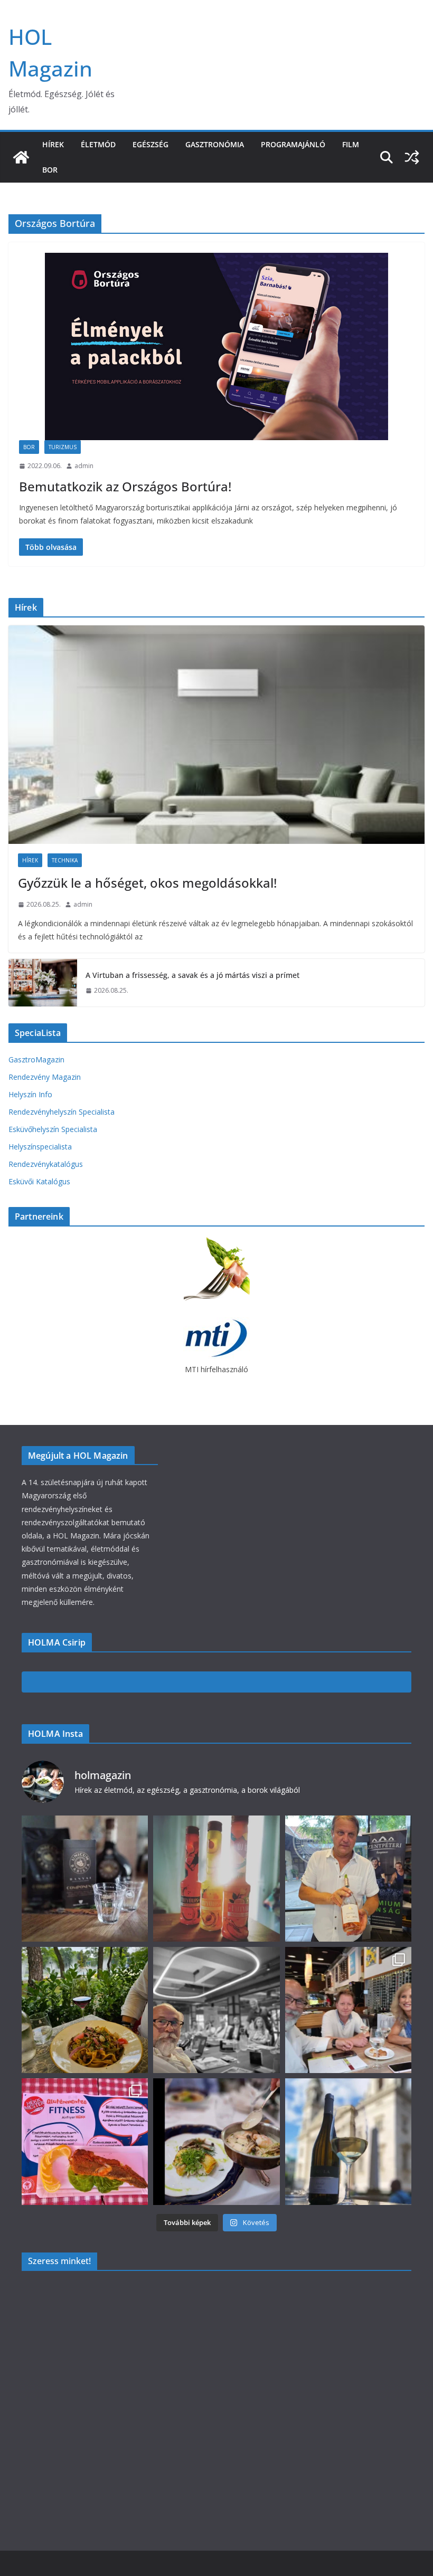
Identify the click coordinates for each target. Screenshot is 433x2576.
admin (84, 466)
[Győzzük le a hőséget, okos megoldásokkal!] (216, 735)
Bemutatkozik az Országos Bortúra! (125, 486)
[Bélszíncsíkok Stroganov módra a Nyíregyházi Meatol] (85, 2010)
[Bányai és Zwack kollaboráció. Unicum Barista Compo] (85, 1879)
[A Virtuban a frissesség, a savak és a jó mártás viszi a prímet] (43, 983)
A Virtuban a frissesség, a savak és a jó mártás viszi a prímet (192, 975)
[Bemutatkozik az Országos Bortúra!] (216, 346)
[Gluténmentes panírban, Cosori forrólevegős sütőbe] (85, 2141)
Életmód (98, 144)
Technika (65, 860)
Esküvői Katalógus (39, 1181)
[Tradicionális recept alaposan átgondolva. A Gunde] (216, 2141)
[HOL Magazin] (21, 157)
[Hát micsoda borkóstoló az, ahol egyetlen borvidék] (216, 2010)
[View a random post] (412, 157)
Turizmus (63, 447)
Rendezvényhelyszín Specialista (62, 1112)
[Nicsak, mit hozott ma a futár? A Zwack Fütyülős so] (216, 1879)
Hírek (53, 144)
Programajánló (293, 144)
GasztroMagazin (36, 1059)
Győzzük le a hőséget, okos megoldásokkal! (147, 883)
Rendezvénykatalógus (46, 1164)
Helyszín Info (30, 1094)
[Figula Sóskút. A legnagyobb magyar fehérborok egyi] (348, 2141)
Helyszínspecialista (40, 1147)
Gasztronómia (215, 144)
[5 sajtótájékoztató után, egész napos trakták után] (348, 2010)
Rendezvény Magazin (45, 1077)
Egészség (150, 144)
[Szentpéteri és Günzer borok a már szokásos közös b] (348, 1879)
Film (351, 144)
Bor (50, 170)
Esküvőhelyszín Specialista (53, 1129)
